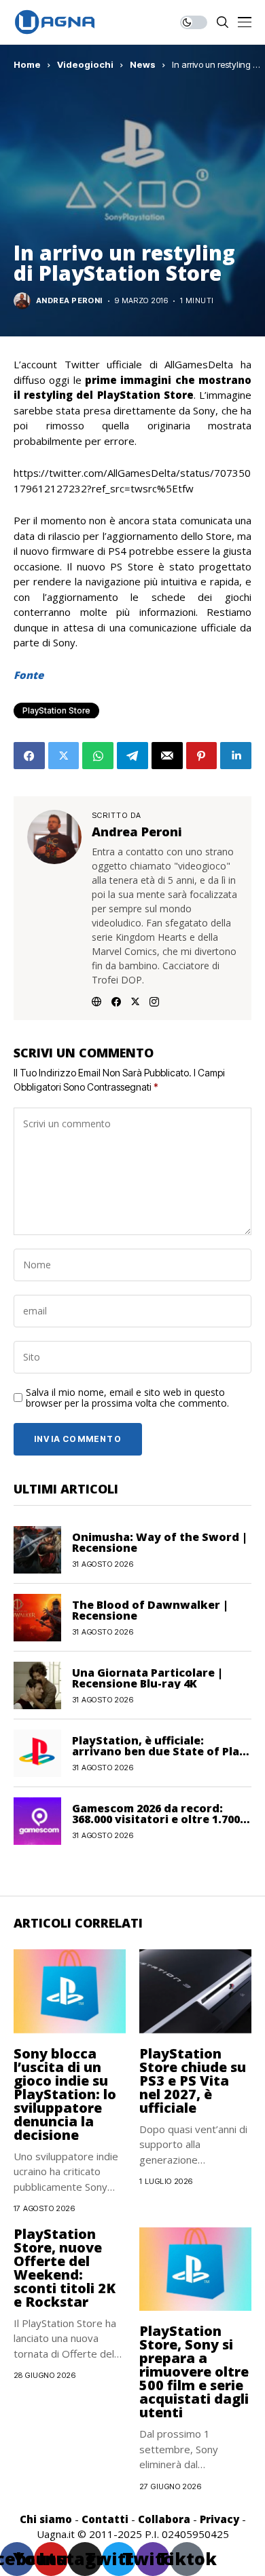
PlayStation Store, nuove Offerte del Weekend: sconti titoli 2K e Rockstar (65, 2268)
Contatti (105, 2519)
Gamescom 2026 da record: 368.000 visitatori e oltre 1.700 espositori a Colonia (156, 1819)
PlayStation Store (56, 710)
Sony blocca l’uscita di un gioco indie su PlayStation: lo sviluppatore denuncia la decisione (65, 2094)
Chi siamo (46, 2519)
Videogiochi (85, 64)
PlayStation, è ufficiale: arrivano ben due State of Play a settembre (159, 1751)
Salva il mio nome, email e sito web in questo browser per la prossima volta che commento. (127, 1399)
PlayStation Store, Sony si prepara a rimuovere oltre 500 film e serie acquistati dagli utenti (194, 2372)
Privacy (219, 2519)
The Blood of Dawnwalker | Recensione (150, 1610)
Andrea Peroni (69, 301)
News (143, 64)
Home (27, 64)
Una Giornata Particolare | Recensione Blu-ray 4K (147, 1678)
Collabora (164, 2519)
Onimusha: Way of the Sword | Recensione (160, 1542)
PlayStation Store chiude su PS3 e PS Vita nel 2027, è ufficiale (193, 2081)
